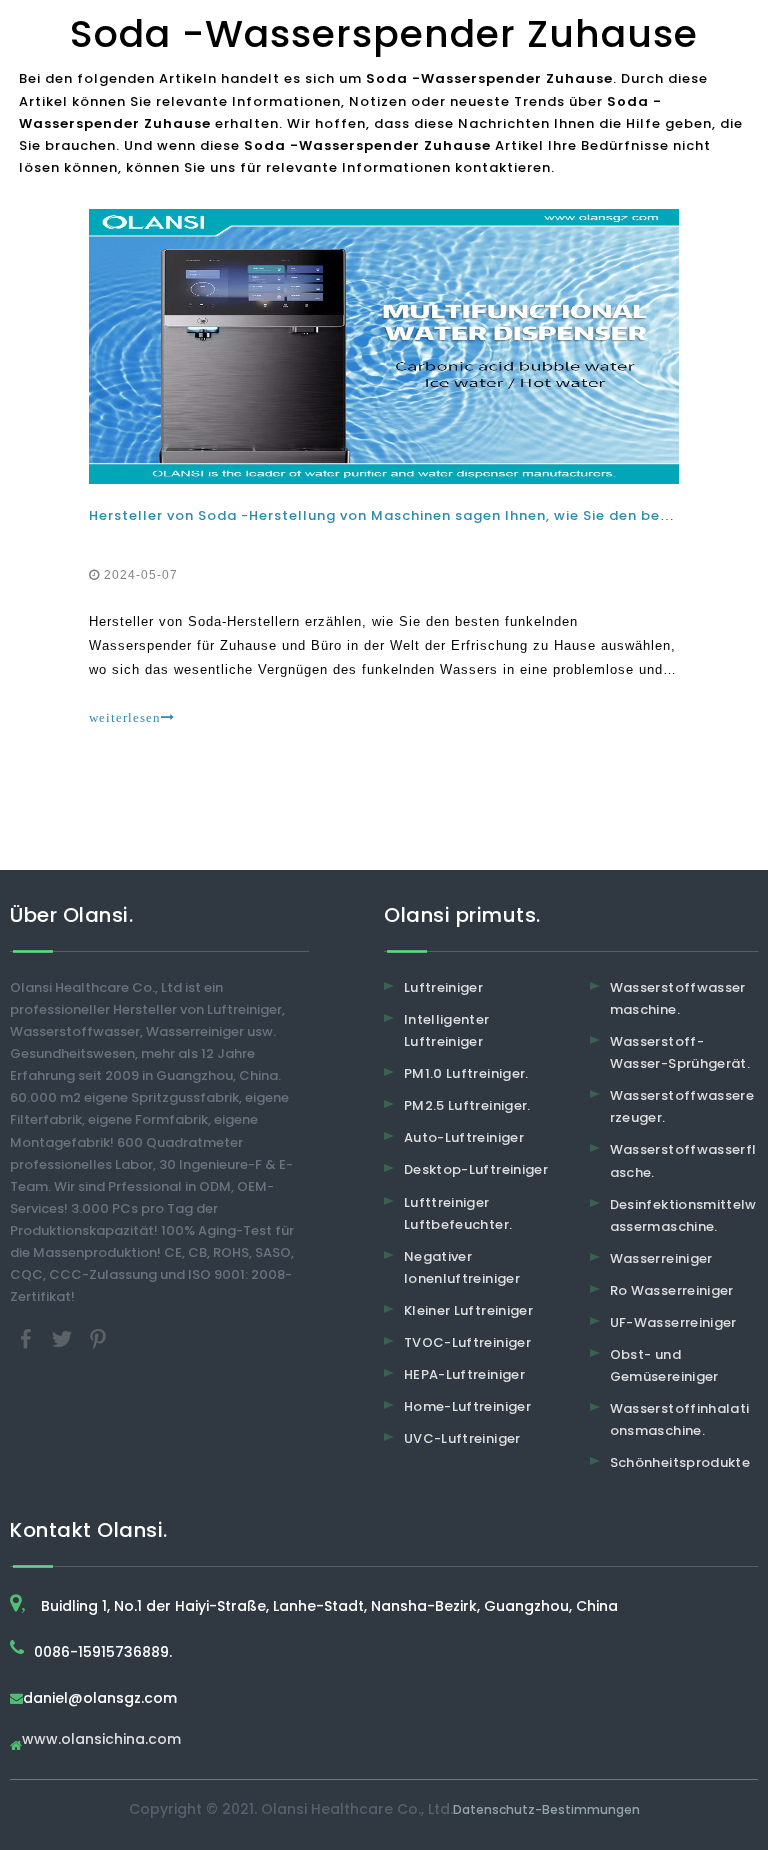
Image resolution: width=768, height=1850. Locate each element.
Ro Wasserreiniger (672, 1290)
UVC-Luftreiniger (462, 1438)
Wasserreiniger (661, 1258)
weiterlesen (125, 717)
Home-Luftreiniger (467, 1406)
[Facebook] (28, 1338)
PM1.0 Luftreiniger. (466, 1073)
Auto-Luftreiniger (464, 1137)
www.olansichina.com (101, 1740)
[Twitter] (64, 1338)
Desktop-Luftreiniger (476, 1169)
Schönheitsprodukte (680, 1462)
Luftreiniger (443, 987)
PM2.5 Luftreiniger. (467, 1105)
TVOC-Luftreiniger (467, 1342)
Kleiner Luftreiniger (468, 1310)
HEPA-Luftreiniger (464, 1374)
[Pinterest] (98, 1338)
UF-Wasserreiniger (673, 1322)
